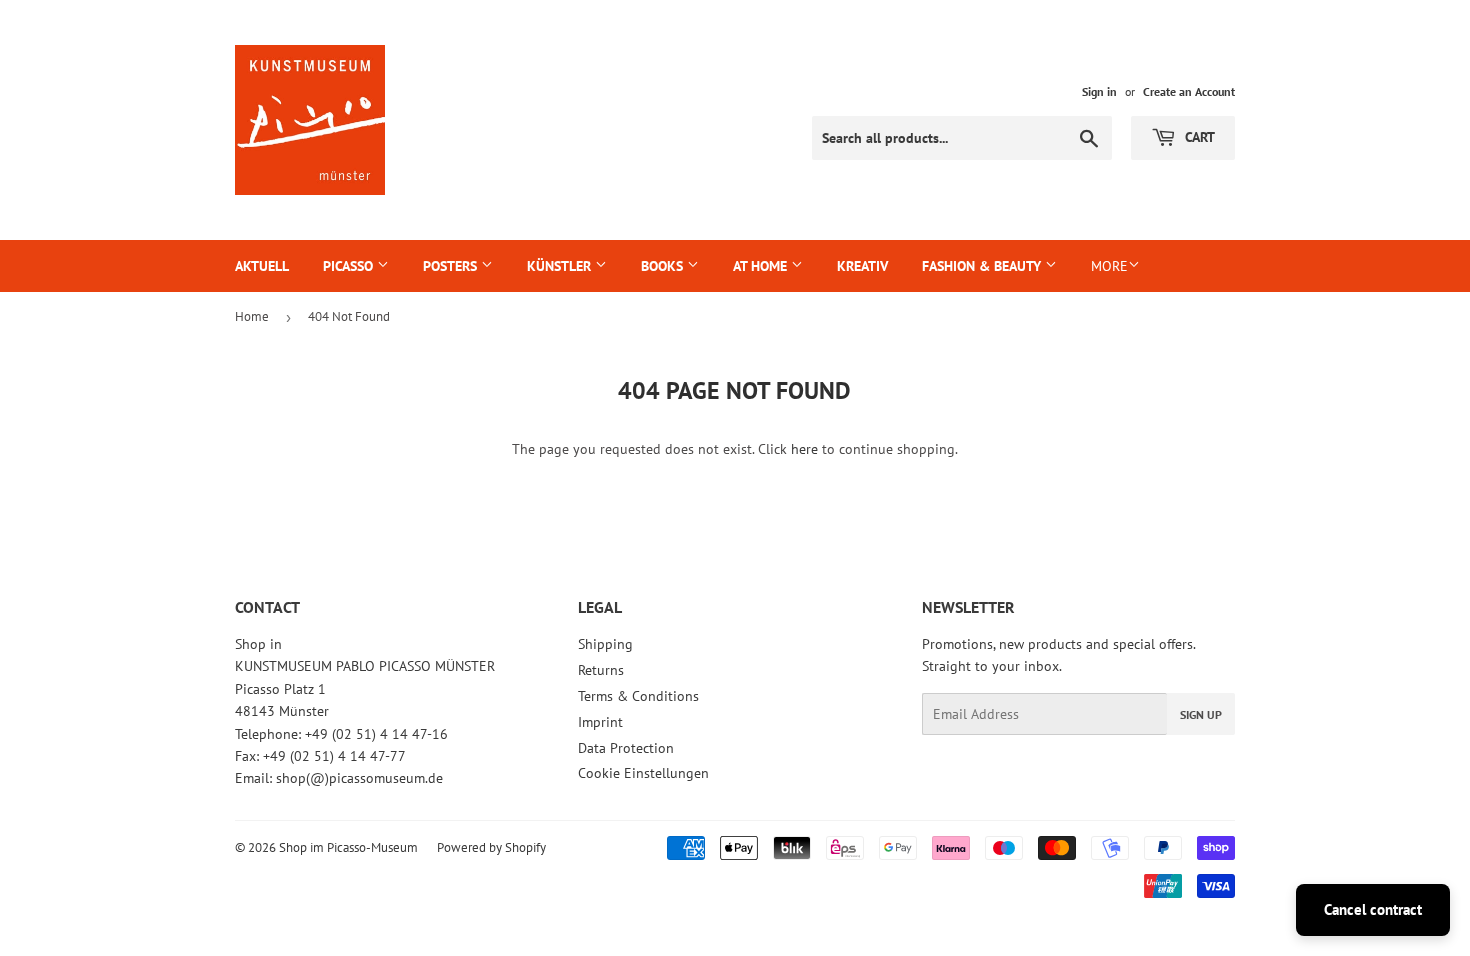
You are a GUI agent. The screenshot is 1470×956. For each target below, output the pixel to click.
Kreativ (862, 266)
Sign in (1099, 91)
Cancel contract (1373, 909)
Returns (601, 670)
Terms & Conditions (638, 696)
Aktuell (262, 266)
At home (762, 266)
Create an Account (1189, 91)
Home (252, 316)
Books (664, 266)
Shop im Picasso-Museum (348, 847)
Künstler (561, 266)
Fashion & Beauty (983, 266)
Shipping (605, 644)
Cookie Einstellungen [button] (643, 773)
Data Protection (626, 748)
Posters (452, 266)
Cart (1198, 137)
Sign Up (1201, 714)
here (804, 449)
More (1109, 266)
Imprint (600, 722)
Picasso (350, 266)
